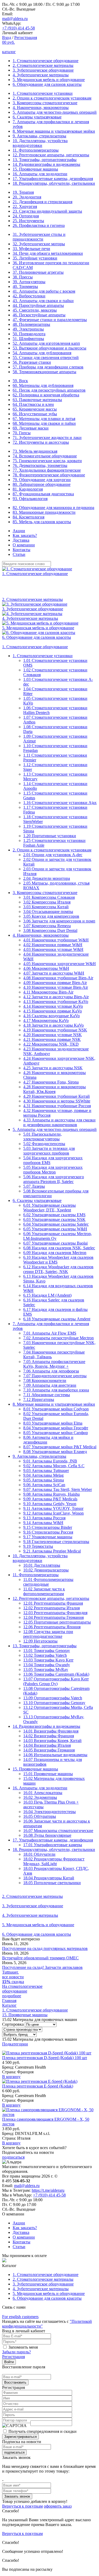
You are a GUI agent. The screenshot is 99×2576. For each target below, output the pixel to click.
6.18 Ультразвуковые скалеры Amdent (57, 1319)
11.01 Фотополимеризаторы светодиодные (48, 1582)
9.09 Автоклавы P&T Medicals (50, 1499)
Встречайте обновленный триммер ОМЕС (40, 1958)
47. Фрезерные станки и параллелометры (50, 320)
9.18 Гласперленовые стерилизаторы (56, 1542)
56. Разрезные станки (32, 362)
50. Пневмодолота (29, 334)
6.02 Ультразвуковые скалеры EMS (54, 1215)
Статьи (19, 554)
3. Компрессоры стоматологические (45, 103)
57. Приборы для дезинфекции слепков (48, 367)
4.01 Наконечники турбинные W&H (56, 940)
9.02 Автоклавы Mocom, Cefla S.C (54, 1466)
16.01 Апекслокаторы (43, 1793)
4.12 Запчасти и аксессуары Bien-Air (56, 997)
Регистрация (26, 38)
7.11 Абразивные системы (47, 1395)
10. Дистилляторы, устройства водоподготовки (40, 143)
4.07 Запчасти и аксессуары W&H (54, 973)
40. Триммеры (25, 286)
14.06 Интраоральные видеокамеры (55, 1755)
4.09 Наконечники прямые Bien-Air (55, 983)
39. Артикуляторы (29, 282)
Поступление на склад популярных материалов (45, 1948)
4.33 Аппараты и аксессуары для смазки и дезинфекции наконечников (59, 1122)
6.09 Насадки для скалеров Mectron (55, 1253)
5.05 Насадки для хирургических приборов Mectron (53, 1170)
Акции (19, 531)
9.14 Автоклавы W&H (43, 1523)
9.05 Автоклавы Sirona (44, 1480)
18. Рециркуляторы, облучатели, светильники (54, 183)
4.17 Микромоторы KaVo (46, 1020)
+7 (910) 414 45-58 (18, 28)
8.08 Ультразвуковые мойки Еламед (55, 1452)
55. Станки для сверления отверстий (46, 358)
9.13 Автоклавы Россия (44, 1518)
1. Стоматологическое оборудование (46, 61)
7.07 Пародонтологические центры (55, 1376)
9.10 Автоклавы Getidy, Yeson (50, 1504)
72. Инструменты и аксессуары (41, 442)
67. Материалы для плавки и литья (44, 419)
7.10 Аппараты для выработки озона (56, 1390)
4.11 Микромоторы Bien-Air (48, 992)
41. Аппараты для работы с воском (44, 291)
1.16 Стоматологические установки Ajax (60, 803)
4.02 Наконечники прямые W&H (53, 945)
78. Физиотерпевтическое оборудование (49, 475)
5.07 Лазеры (34, 1186)
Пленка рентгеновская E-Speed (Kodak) (38, 2086)
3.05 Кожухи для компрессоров (51, 916)
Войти (9, 2362)
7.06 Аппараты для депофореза (51, 1371)
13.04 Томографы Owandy (47, 1665)
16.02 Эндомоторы (40, 1797)
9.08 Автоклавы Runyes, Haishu (51, 1494)
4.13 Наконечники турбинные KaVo (56, 1002)
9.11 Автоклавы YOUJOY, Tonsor (53, 1508)
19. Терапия (23, 192)
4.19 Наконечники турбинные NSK (55, 1030)
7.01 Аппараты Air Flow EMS (50, 1333)
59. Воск (20, 381)
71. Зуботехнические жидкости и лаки (47, 438)
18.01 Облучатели (39, 1854)
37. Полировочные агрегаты (38, 272)
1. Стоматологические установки (43, 93)
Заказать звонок (17, 2496)
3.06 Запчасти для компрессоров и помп (59, 921)
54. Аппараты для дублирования (42, 353)
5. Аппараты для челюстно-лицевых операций (55, 112)
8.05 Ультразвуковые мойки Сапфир (56, 1433)
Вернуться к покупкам (22, 2506)
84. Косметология (29, 517)
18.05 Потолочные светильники (52, 1883)
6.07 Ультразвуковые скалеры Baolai (55, 1243)
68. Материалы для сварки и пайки (44, 423)
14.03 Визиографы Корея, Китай (52, 1741)
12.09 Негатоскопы (40, 1641)
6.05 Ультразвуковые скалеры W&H (55, 1229)
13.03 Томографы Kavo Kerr (48, 1660)
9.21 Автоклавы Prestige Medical (52, 1551)
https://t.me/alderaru (48, 2190)
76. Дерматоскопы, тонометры (40, 465)
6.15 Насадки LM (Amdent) (47, 1295)
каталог (9, 52)
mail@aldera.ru (15, 19)
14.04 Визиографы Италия (47, 1745)
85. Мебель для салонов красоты (42, 522)
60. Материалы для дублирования (43, 385)
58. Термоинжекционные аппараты (44, 372)
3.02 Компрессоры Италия (47, 902)
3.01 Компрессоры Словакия (49, 897)
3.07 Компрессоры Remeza (47, 926)
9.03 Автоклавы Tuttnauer (46, 1471)
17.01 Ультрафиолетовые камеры (53, 1845)
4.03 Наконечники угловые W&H (53, 949)
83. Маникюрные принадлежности (44, 512)
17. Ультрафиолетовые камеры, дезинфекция (53, 179)
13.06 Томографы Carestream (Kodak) (56, 1674)
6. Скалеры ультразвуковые (37, 117)
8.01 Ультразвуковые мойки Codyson (56, 1409)
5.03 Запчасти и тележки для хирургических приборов (49, 1151)
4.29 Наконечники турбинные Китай (56, 1096)
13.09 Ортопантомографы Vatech (53, 1698)
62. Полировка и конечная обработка (46, 395)
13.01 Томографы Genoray (47, 1651)
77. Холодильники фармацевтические (47, 470)
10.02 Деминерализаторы (46, 1570)
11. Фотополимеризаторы (36, 150)
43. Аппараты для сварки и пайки (43, 301)
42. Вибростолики (29, 296)
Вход (7, 38)
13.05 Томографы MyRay (46, 1669)
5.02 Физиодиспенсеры (44, 1144)
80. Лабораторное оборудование (42, 484)
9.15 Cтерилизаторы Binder (48, 1527)
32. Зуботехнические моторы (39, 244)
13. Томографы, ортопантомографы (45, 160)
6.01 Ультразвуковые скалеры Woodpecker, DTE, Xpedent (49, 1208)
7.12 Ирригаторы (39, 1399)
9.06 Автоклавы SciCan (44, 1485)
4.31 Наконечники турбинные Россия (57, 1106)
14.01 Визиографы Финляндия (51, 1731)
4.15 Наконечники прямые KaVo (53, 1011)
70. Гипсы (22, 433)
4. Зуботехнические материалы (41, 75)
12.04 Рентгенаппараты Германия (53, 1617)
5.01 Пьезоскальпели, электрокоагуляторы (43, 1137)
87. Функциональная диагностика (43, 494)
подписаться (13, 2157)
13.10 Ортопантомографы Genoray (54, 1703)
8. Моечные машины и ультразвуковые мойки (54, 131)
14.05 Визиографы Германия (49, 1750)
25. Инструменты (28, 221)
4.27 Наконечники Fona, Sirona (51, 1082)
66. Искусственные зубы (35, 414)
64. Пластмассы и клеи (33, 404)
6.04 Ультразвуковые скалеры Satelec (56, 1224)
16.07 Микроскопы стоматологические (58, 1831)
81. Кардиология (28, 489)
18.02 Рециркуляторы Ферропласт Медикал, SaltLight (54, 1861)
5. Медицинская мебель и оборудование (49, 80)
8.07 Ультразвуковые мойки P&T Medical (60, 1447)
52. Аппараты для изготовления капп (46, 343)
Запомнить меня (23, 2347)
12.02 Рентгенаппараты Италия (51, 1608)
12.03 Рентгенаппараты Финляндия (55, 1613)
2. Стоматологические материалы (43, 65)
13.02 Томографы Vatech (45, 1655)
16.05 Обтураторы (40, 1816)
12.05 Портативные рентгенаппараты (57, 1622)
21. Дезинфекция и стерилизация (43, 202)
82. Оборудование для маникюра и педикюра (53, 508)
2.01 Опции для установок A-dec (53, 855)
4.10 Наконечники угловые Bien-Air (56, 987)
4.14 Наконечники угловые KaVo (53, 1006)
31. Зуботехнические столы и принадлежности (39, 237)
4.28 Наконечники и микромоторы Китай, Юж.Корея (55, 1089)
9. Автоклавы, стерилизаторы (39, 136)
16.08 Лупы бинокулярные (47, 1835)
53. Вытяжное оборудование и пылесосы (49, 348)
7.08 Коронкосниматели (45, 1381)
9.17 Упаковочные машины (48, 1537)
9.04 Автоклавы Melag (43, 1475)
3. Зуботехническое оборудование (43, 70)
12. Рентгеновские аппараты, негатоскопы (51, 155)
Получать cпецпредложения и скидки (43, 2431)
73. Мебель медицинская (35, 451)
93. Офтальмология (30, 499)
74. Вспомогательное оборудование (45, 456)
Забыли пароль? (16, 2352)
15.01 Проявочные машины (48, 1774)
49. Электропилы (28, 329)
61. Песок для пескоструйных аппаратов (49, 390)
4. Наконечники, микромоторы (41, 108)
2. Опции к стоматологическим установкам (52, 98)
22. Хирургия (25, 206)
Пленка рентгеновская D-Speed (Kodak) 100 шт (45, 2058)
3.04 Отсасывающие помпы (48, 912)
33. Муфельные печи (31, 249)
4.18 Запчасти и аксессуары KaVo (53, 1025)
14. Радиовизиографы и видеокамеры (46, 164)
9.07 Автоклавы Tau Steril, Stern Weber (58, 1489)
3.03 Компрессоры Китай (46, 907)
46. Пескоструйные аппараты (39, 315)
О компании (24, 545)
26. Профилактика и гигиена (39, 225)
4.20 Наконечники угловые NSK (53, 1035)
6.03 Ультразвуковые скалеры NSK (54, 1219)
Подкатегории (15, 2044)
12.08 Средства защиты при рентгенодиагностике (48, 1634)
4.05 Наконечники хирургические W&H (60, 964)
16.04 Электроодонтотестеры (49, 1812)
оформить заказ (58, 2506)
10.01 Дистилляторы (42, 1565)
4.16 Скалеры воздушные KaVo (51, 1016)
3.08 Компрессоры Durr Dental (50, 930)
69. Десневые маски (31, 428)
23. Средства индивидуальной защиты (47, 211)
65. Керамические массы (35, 409)
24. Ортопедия (26, 216)
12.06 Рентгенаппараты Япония (52, 1627)
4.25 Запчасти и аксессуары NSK (53, 1068)
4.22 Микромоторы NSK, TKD (51, 1044)
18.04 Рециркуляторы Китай (49, 1878)
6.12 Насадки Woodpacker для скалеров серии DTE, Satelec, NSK (58, 1269)
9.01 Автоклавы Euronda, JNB (50, 1461)
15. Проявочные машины (35, 169)
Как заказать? (25, 535)
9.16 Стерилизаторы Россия (48, 1532)
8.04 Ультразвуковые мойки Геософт (56, 1428)
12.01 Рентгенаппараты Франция (53, 1603)
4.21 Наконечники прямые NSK (52, 1039)
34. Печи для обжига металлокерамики (48, 253)
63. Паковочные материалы (37, 400)
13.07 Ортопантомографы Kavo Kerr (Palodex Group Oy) (56, 1681)
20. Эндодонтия (27, 197)
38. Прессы (23, 277)
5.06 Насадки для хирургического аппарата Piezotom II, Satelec (54, 1179)
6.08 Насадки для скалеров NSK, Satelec (59, 1248)
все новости (13, 1977)
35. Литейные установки (35, 258)
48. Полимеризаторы (31, 324)
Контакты (22, 550)
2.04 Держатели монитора (47, 878)
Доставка (21, 540)
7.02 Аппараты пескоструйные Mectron (58, 1338)
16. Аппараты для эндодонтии (40, 174)
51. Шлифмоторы (28, 339)
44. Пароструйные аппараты (38, 305)
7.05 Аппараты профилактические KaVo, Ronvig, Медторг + (54, 1364)
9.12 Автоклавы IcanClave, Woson (53, 1513)
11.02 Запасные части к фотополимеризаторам (44, 1591)
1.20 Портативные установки (50, 836)
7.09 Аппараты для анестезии (50, 1385)
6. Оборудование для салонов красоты (47, 84)
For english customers (20, 2317)
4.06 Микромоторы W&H (46, 968)
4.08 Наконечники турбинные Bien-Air (58, 978)
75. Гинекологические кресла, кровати (47, 461)
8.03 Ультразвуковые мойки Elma (53, 1423)
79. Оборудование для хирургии (42, 480)
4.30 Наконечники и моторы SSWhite (57, 1101)
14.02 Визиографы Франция (49, 1736)
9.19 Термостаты (38, 1546)
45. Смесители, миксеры (35, 310)
